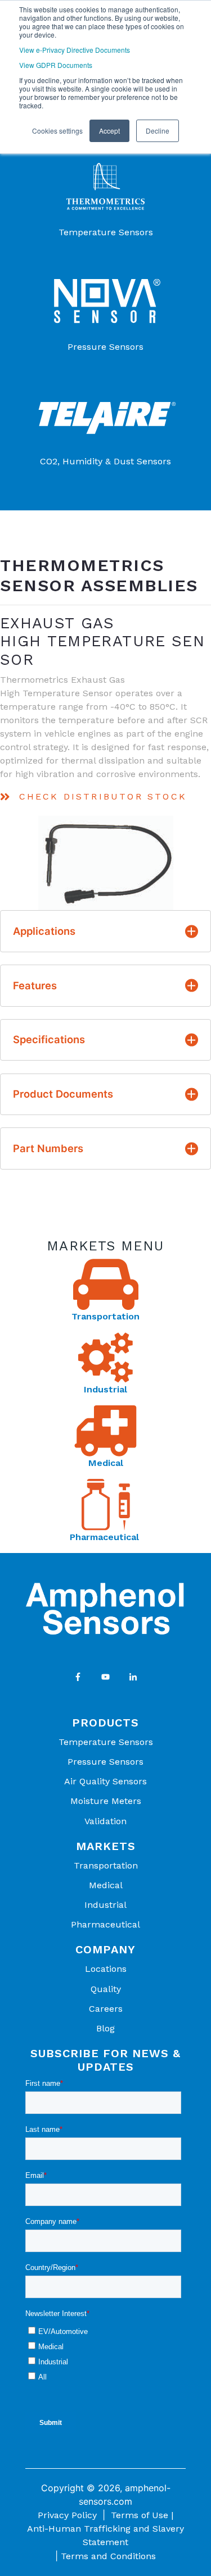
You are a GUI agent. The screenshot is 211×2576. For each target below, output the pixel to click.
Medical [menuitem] (106, 1885)
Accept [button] (109, 131)
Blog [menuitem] (105, 2028)
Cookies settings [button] (57, 131)
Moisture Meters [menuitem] (106, 1801)
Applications (44, 931)
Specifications (49, 1039)
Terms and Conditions (108, 2556)
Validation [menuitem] (105, 1821)
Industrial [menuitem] (105, 1905)
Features (35, 985)
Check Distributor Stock (103, 796)
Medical (106, 1463)
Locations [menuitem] (106, 1969)
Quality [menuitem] (106, 1989)
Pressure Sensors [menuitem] (105, 1762)
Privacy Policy (67, 2515)
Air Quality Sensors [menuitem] (105, 1781)
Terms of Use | (142, 2515)
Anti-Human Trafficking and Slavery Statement (105, 2535)
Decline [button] (158, 131)
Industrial (105, 1389)
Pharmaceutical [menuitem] (105, 1924)
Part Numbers (48, 1148)
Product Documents (63, 1094)
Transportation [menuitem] (106, 1865)
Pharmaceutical (106, 1537)
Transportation (105, 1316)
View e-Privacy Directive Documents (75, 50)
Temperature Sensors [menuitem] (106, 1742)
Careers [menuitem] (106, 2009)
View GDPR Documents (56, 65)
